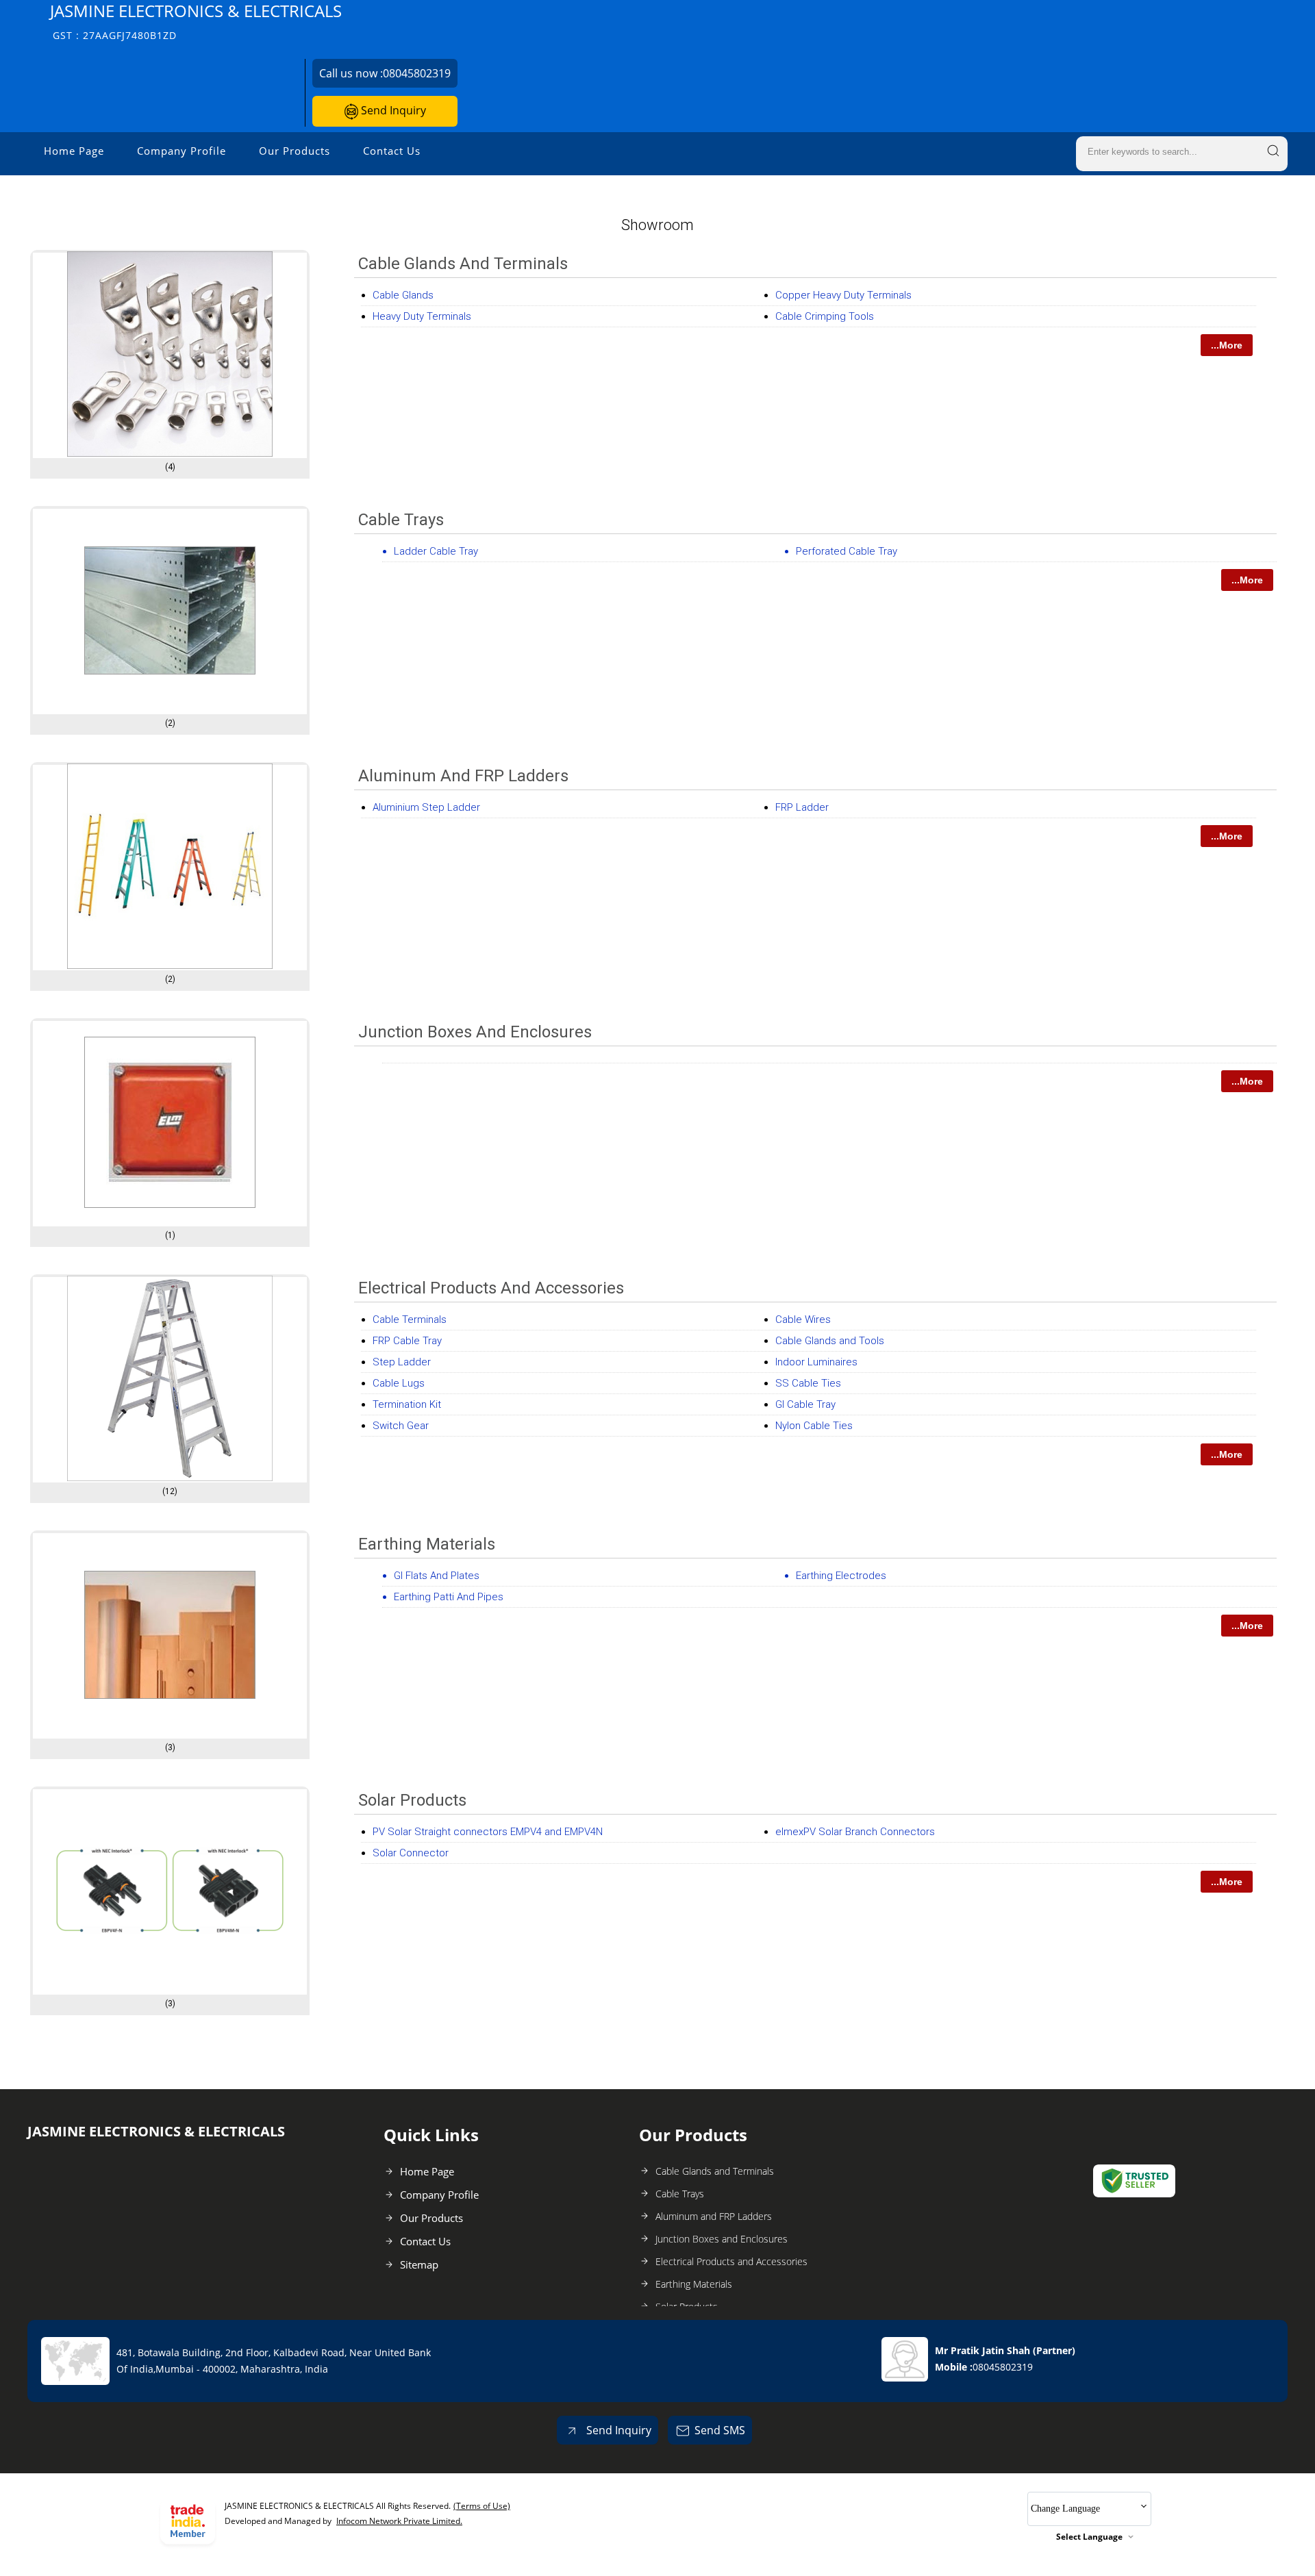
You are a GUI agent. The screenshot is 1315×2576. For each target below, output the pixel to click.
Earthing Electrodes (841, 1576)
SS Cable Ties (808, 1383)
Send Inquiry (392, 110)
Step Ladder (402, 1362)
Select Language (1089, 2537)
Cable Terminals (410, 1319)
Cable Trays (401, 520)
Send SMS (720, 2430)
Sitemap (419, 2264)
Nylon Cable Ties (814, 1426)
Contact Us (392, 151)
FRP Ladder (802, 807)
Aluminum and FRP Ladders (463, 776)
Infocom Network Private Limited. (399, 2521)
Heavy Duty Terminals (422, 316)
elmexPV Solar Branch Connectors (855, 1832)
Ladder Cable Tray (436, 551)
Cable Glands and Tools (830, 1341)
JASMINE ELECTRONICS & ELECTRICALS (196, 21)
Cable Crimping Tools (825, 316)
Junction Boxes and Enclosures (475, 1032)
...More (1227, 345)
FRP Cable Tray (407, 1341)
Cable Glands (403, 295)
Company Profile (181, 151)
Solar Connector (411, 1853)
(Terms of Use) (482, 2506)
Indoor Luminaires (816, 1362)
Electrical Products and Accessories (491, 1288)
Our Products (295, 151)
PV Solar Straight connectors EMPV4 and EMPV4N (488, 1832)
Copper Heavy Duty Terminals (843, 295)
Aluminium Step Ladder (426, 807)
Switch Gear (401, 1426)
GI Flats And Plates (437, 1576)
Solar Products (412, 1800)
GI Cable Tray (805, 1404)
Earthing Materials (427, 1544)
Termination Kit (407, 1404)
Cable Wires (803, 1319)
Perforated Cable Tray (847, 551)
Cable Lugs (399, 1383)
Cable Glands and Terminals (463, 264)
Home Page (74, 151)
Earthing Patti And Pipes (449, 1597)
